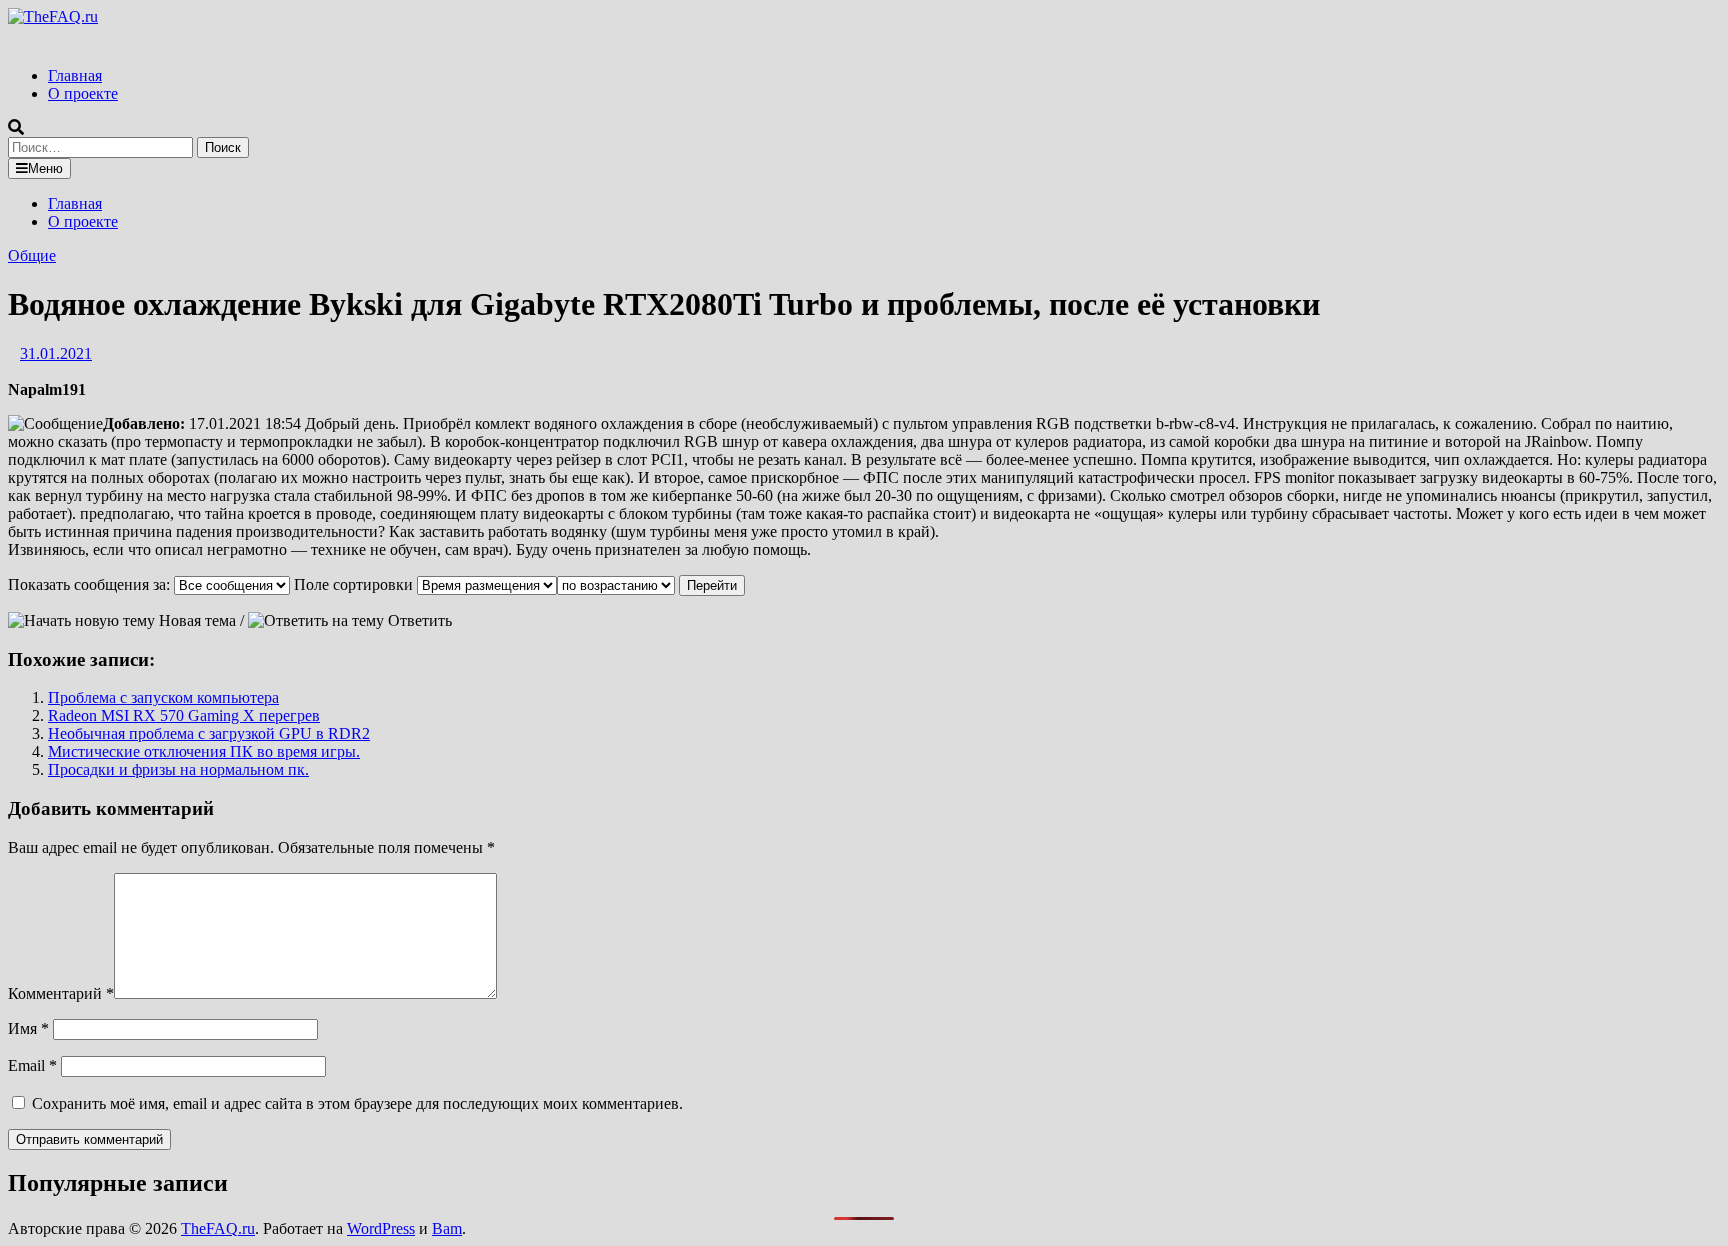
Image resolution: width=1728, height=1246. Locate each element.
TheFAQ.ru (218, 1228)
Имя (28, 1028)
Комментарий (61, 993)
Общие (32, 255)
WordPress (381, 1228)
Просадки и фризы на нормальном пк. (178, 769)
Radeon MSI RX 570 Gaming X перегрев (184, 715)
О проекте (83, 93)
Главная (75, 75)
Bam (447, 1228)
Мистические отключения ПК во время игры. (204, 751)
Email (32, 1065)
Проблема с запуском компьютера (163, 697)
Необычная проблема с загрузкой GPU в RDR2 (209, 733)
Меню (45, 168)
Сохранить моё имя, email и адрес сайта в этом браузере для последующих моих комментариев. (357, 1103)
